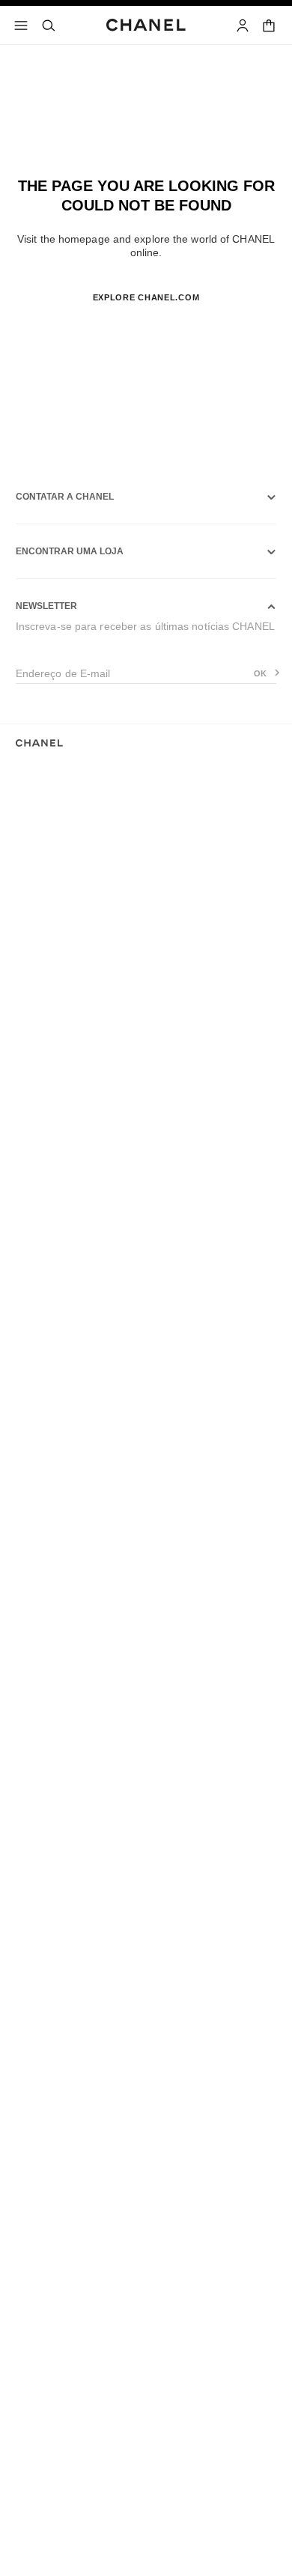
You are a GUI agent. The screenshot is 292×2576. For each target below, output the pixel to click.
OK (261, 673)
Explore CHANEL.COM (146, 297)
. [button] (146, 322)
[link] (270, 25)
